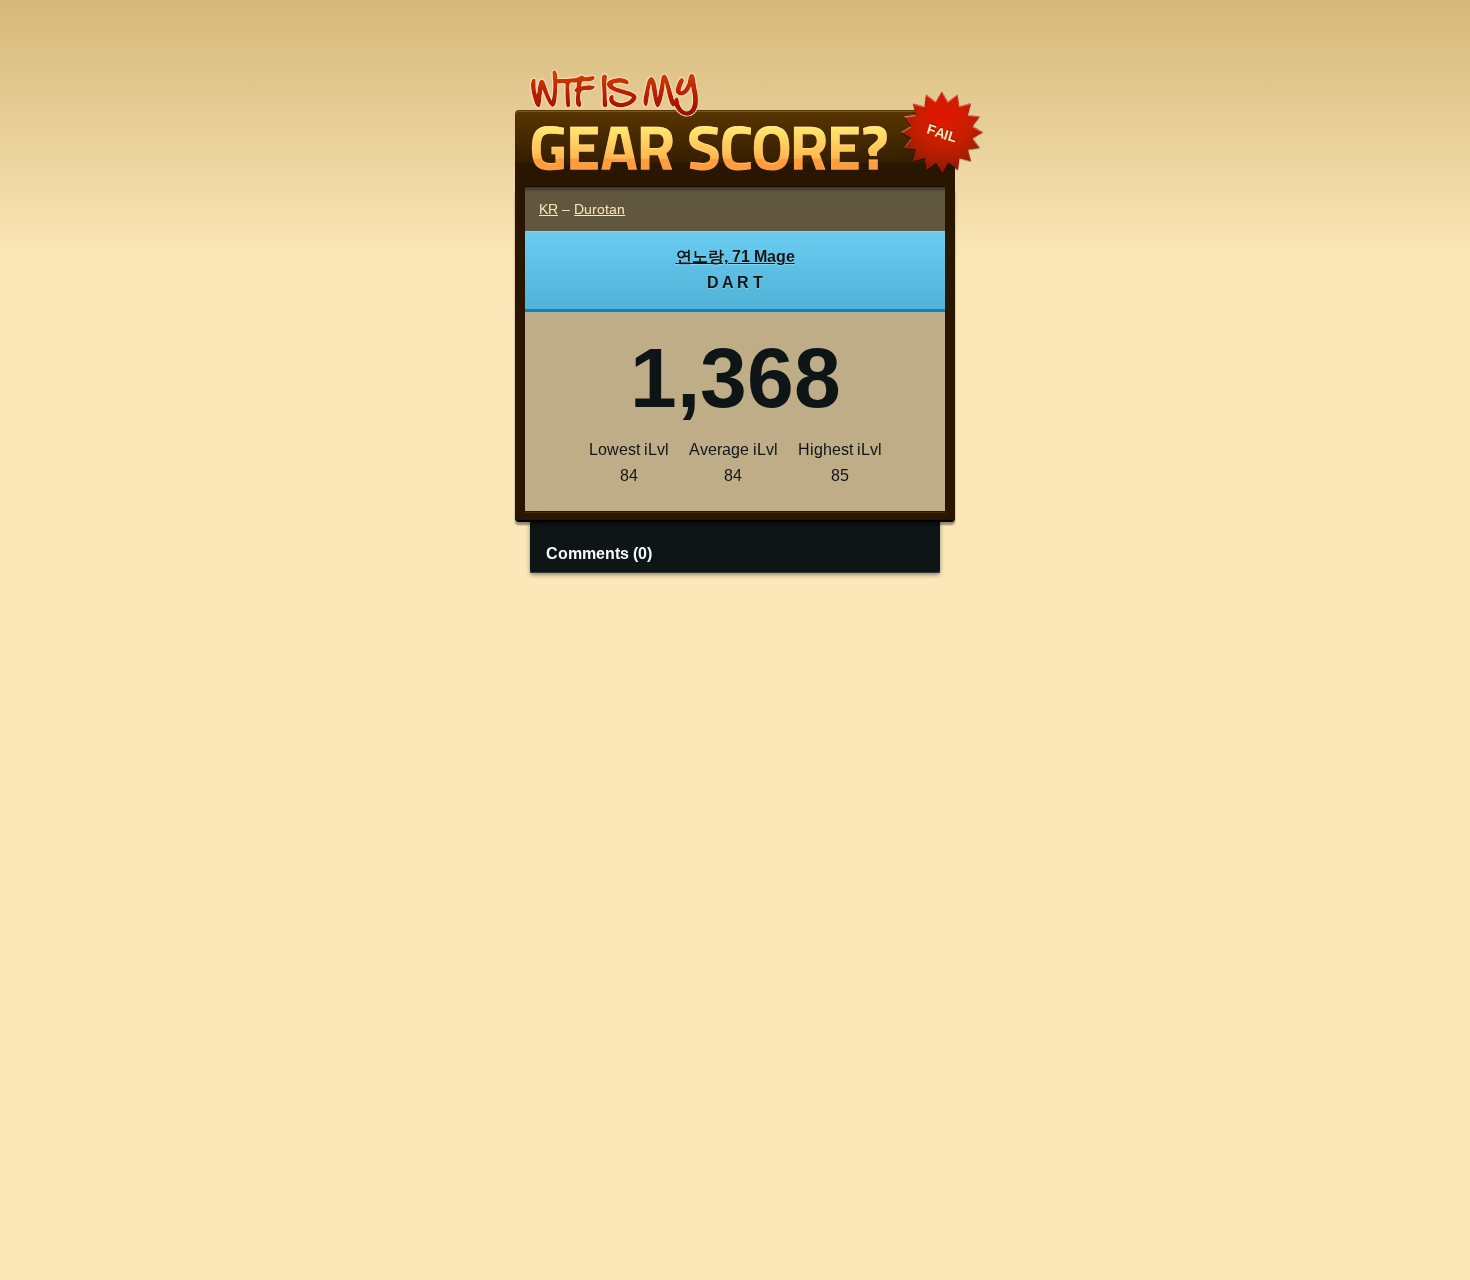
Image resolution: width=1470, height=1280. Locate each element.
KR (548, 209)
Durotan (599, 209)
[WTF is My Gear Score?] (735, 163)
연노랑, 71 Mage (735, 256)
